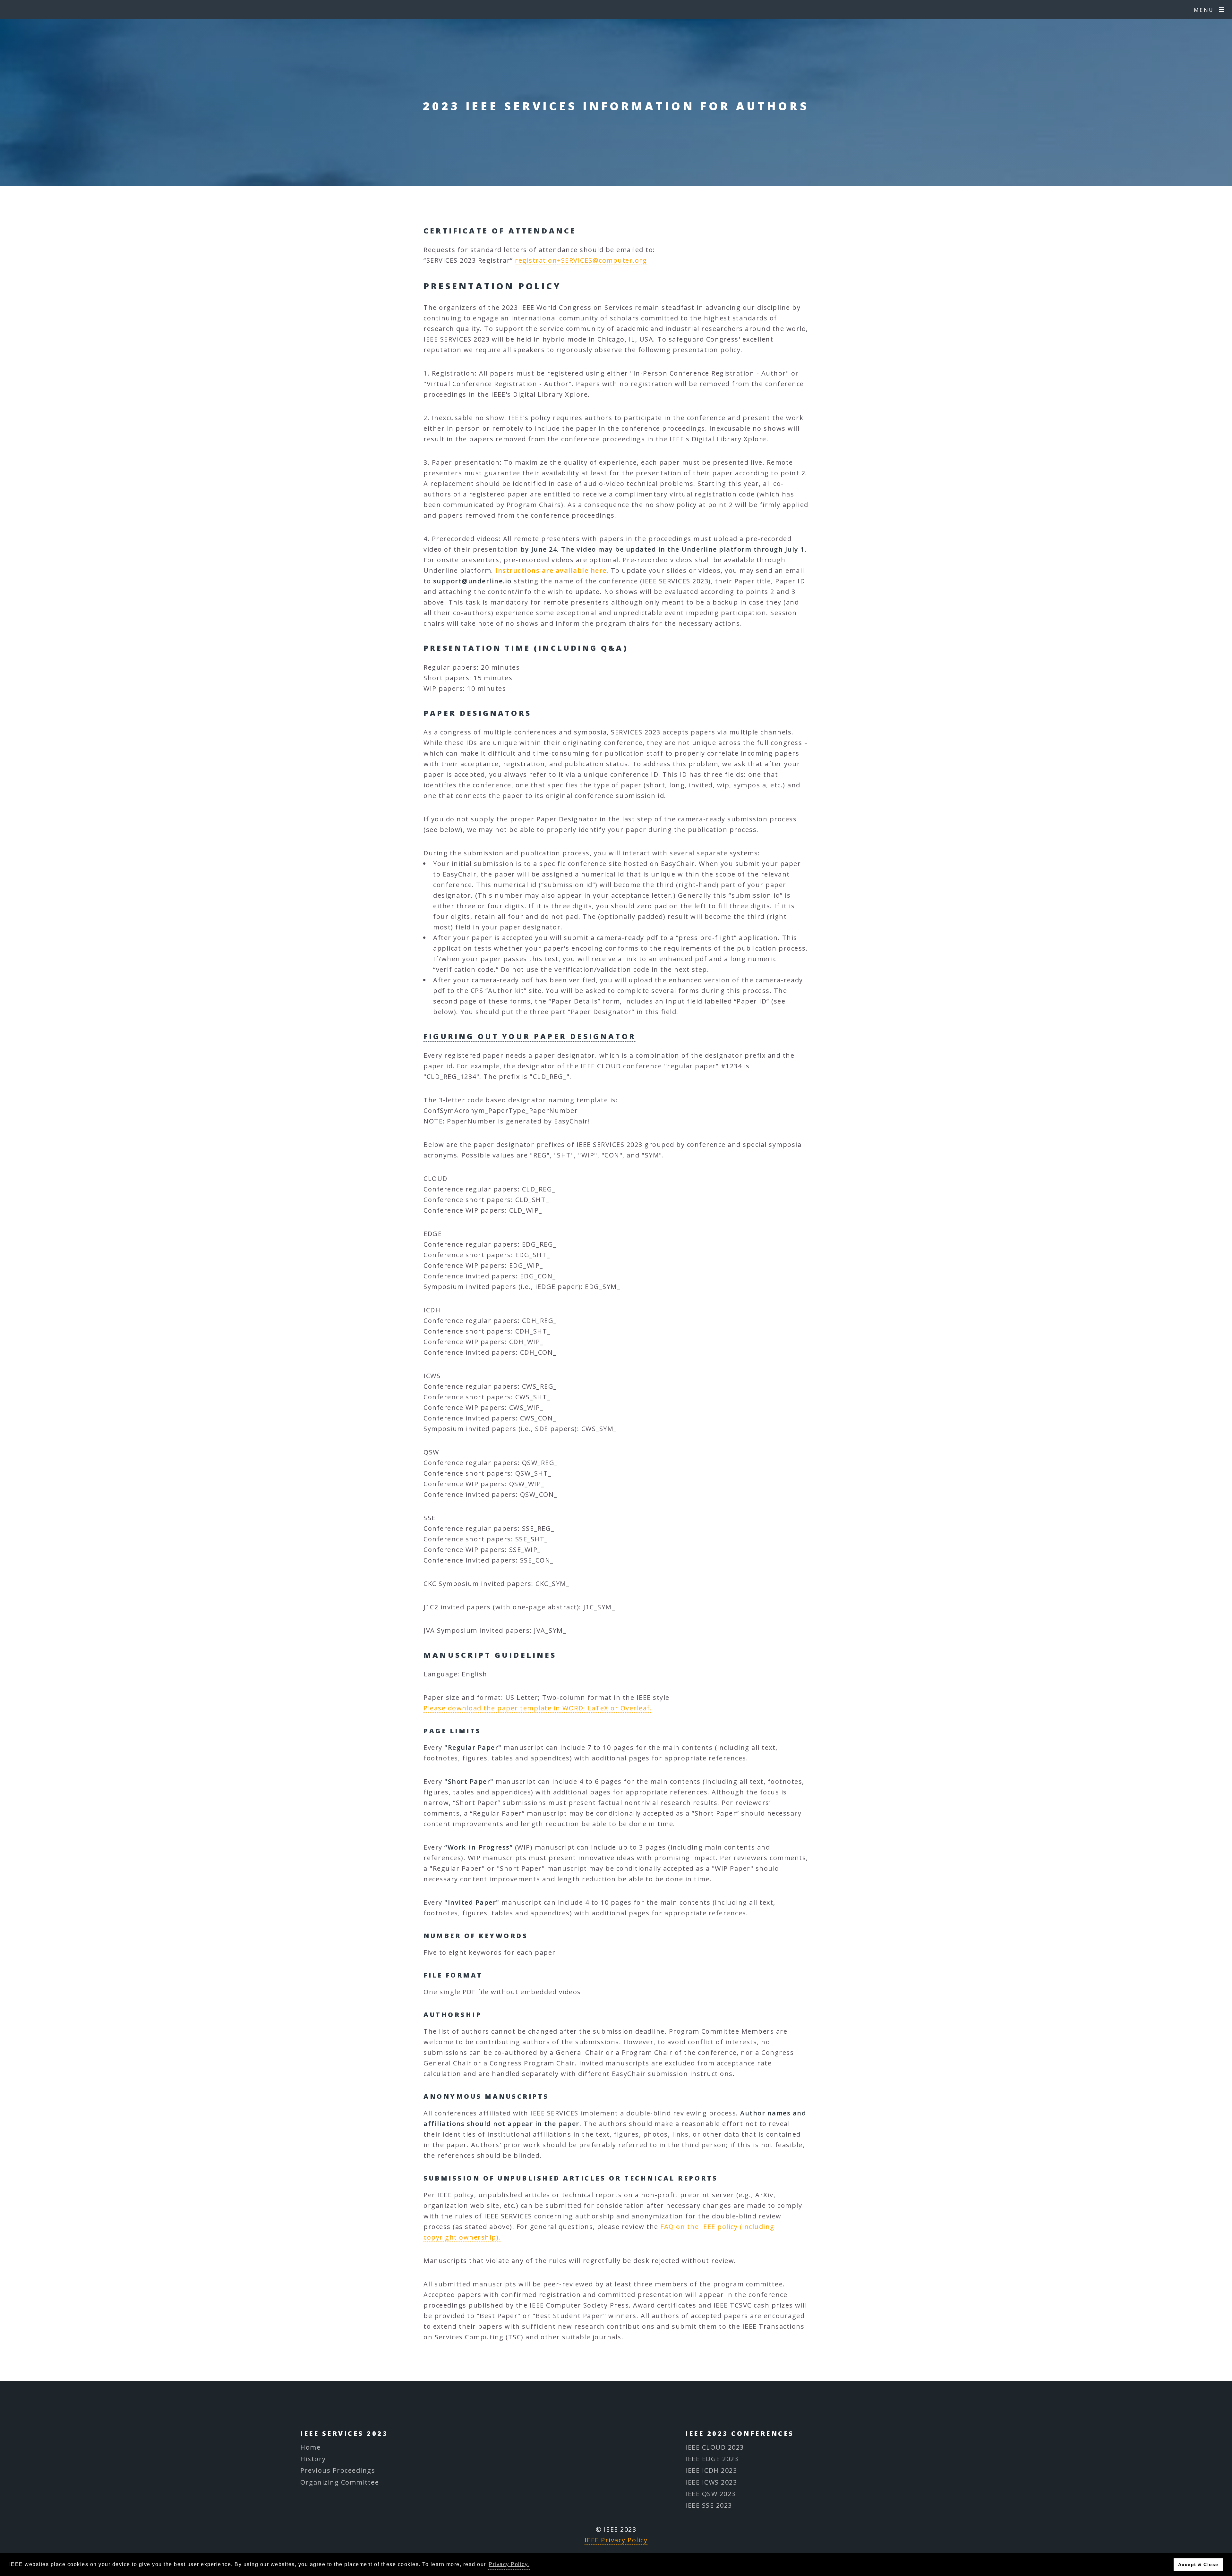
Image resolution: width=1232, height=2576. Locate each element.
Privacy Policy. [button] (509, 2564)
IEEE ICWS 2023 (711, 2482)
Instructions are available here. (552, 570)
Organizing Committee (340, 2482)
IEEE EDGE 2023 (712, 2459)
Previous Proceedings (338, 2470)
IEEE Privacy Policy (616, 2540)
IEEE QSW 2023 (710, 2494)
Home (310, 2447)
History (313, 2459)
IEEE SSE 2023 (709, 2505)
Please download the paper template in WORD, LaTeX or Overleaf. (538, 1708)
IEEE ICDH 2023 (711, 2470)
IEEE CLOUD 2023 (715, 2447)
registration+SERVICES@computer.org (581, 260)
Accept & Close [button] (1198, 2564)
